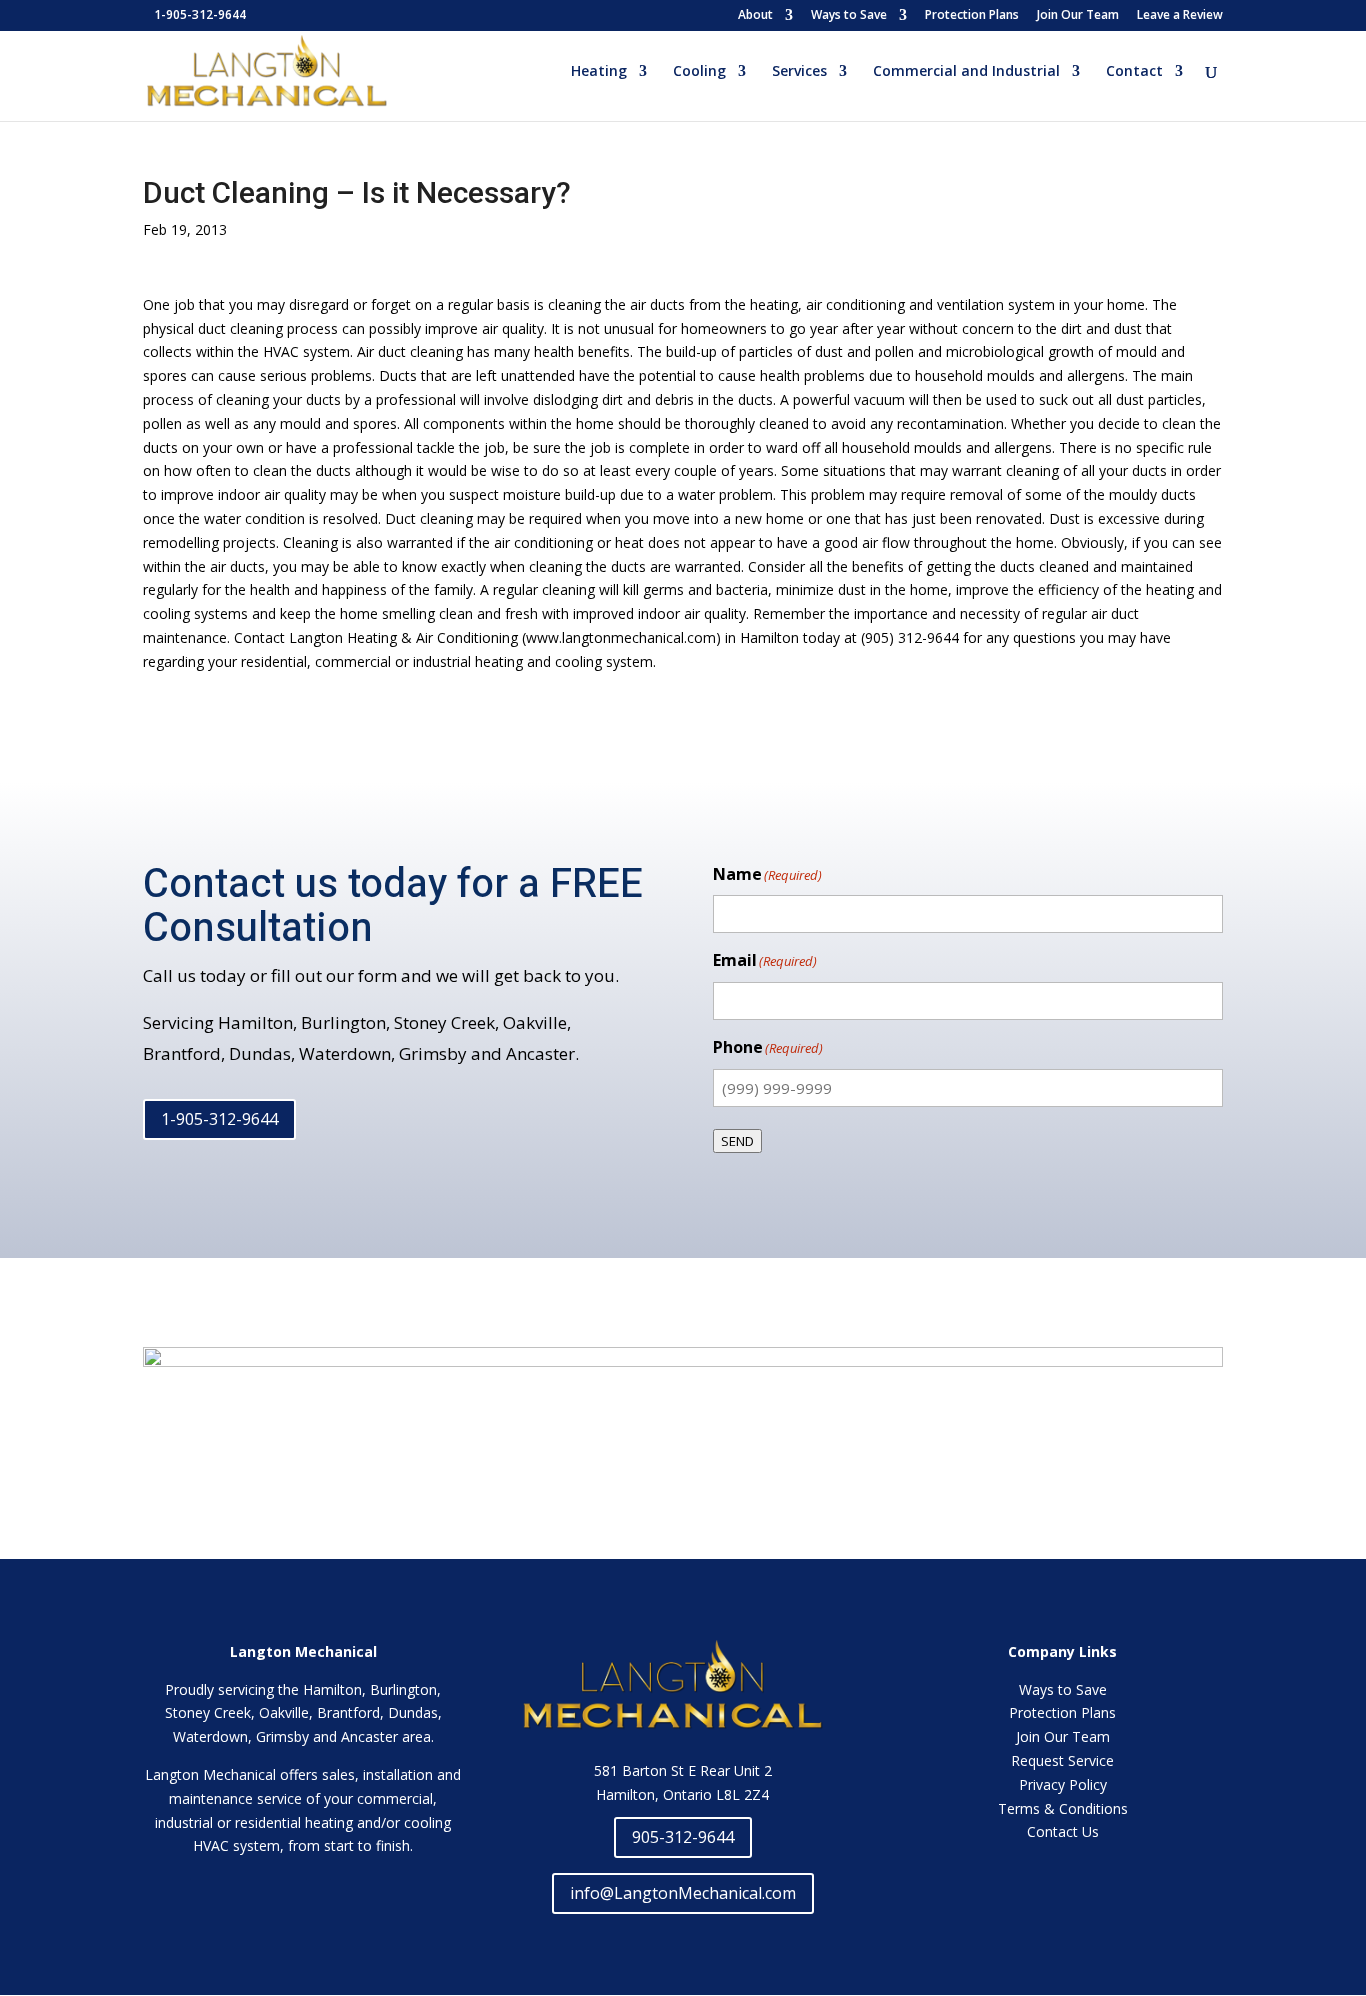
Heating (599, 72)
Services (799, 72)
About (755, 16)
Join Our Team (1078, 16)
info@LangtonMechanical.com (683, 1893)
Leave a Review (1180, 16)
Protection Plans (972, 16)
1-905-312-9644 (219, 1119)
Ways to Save (849, 16)
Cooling (699, 72)
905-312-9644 (683, 1837)
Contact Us (1063, 1831)
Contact (1134, 72)
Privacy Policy (1063, 1784)
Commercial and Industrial (966, 72)
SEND (737, 1141)
